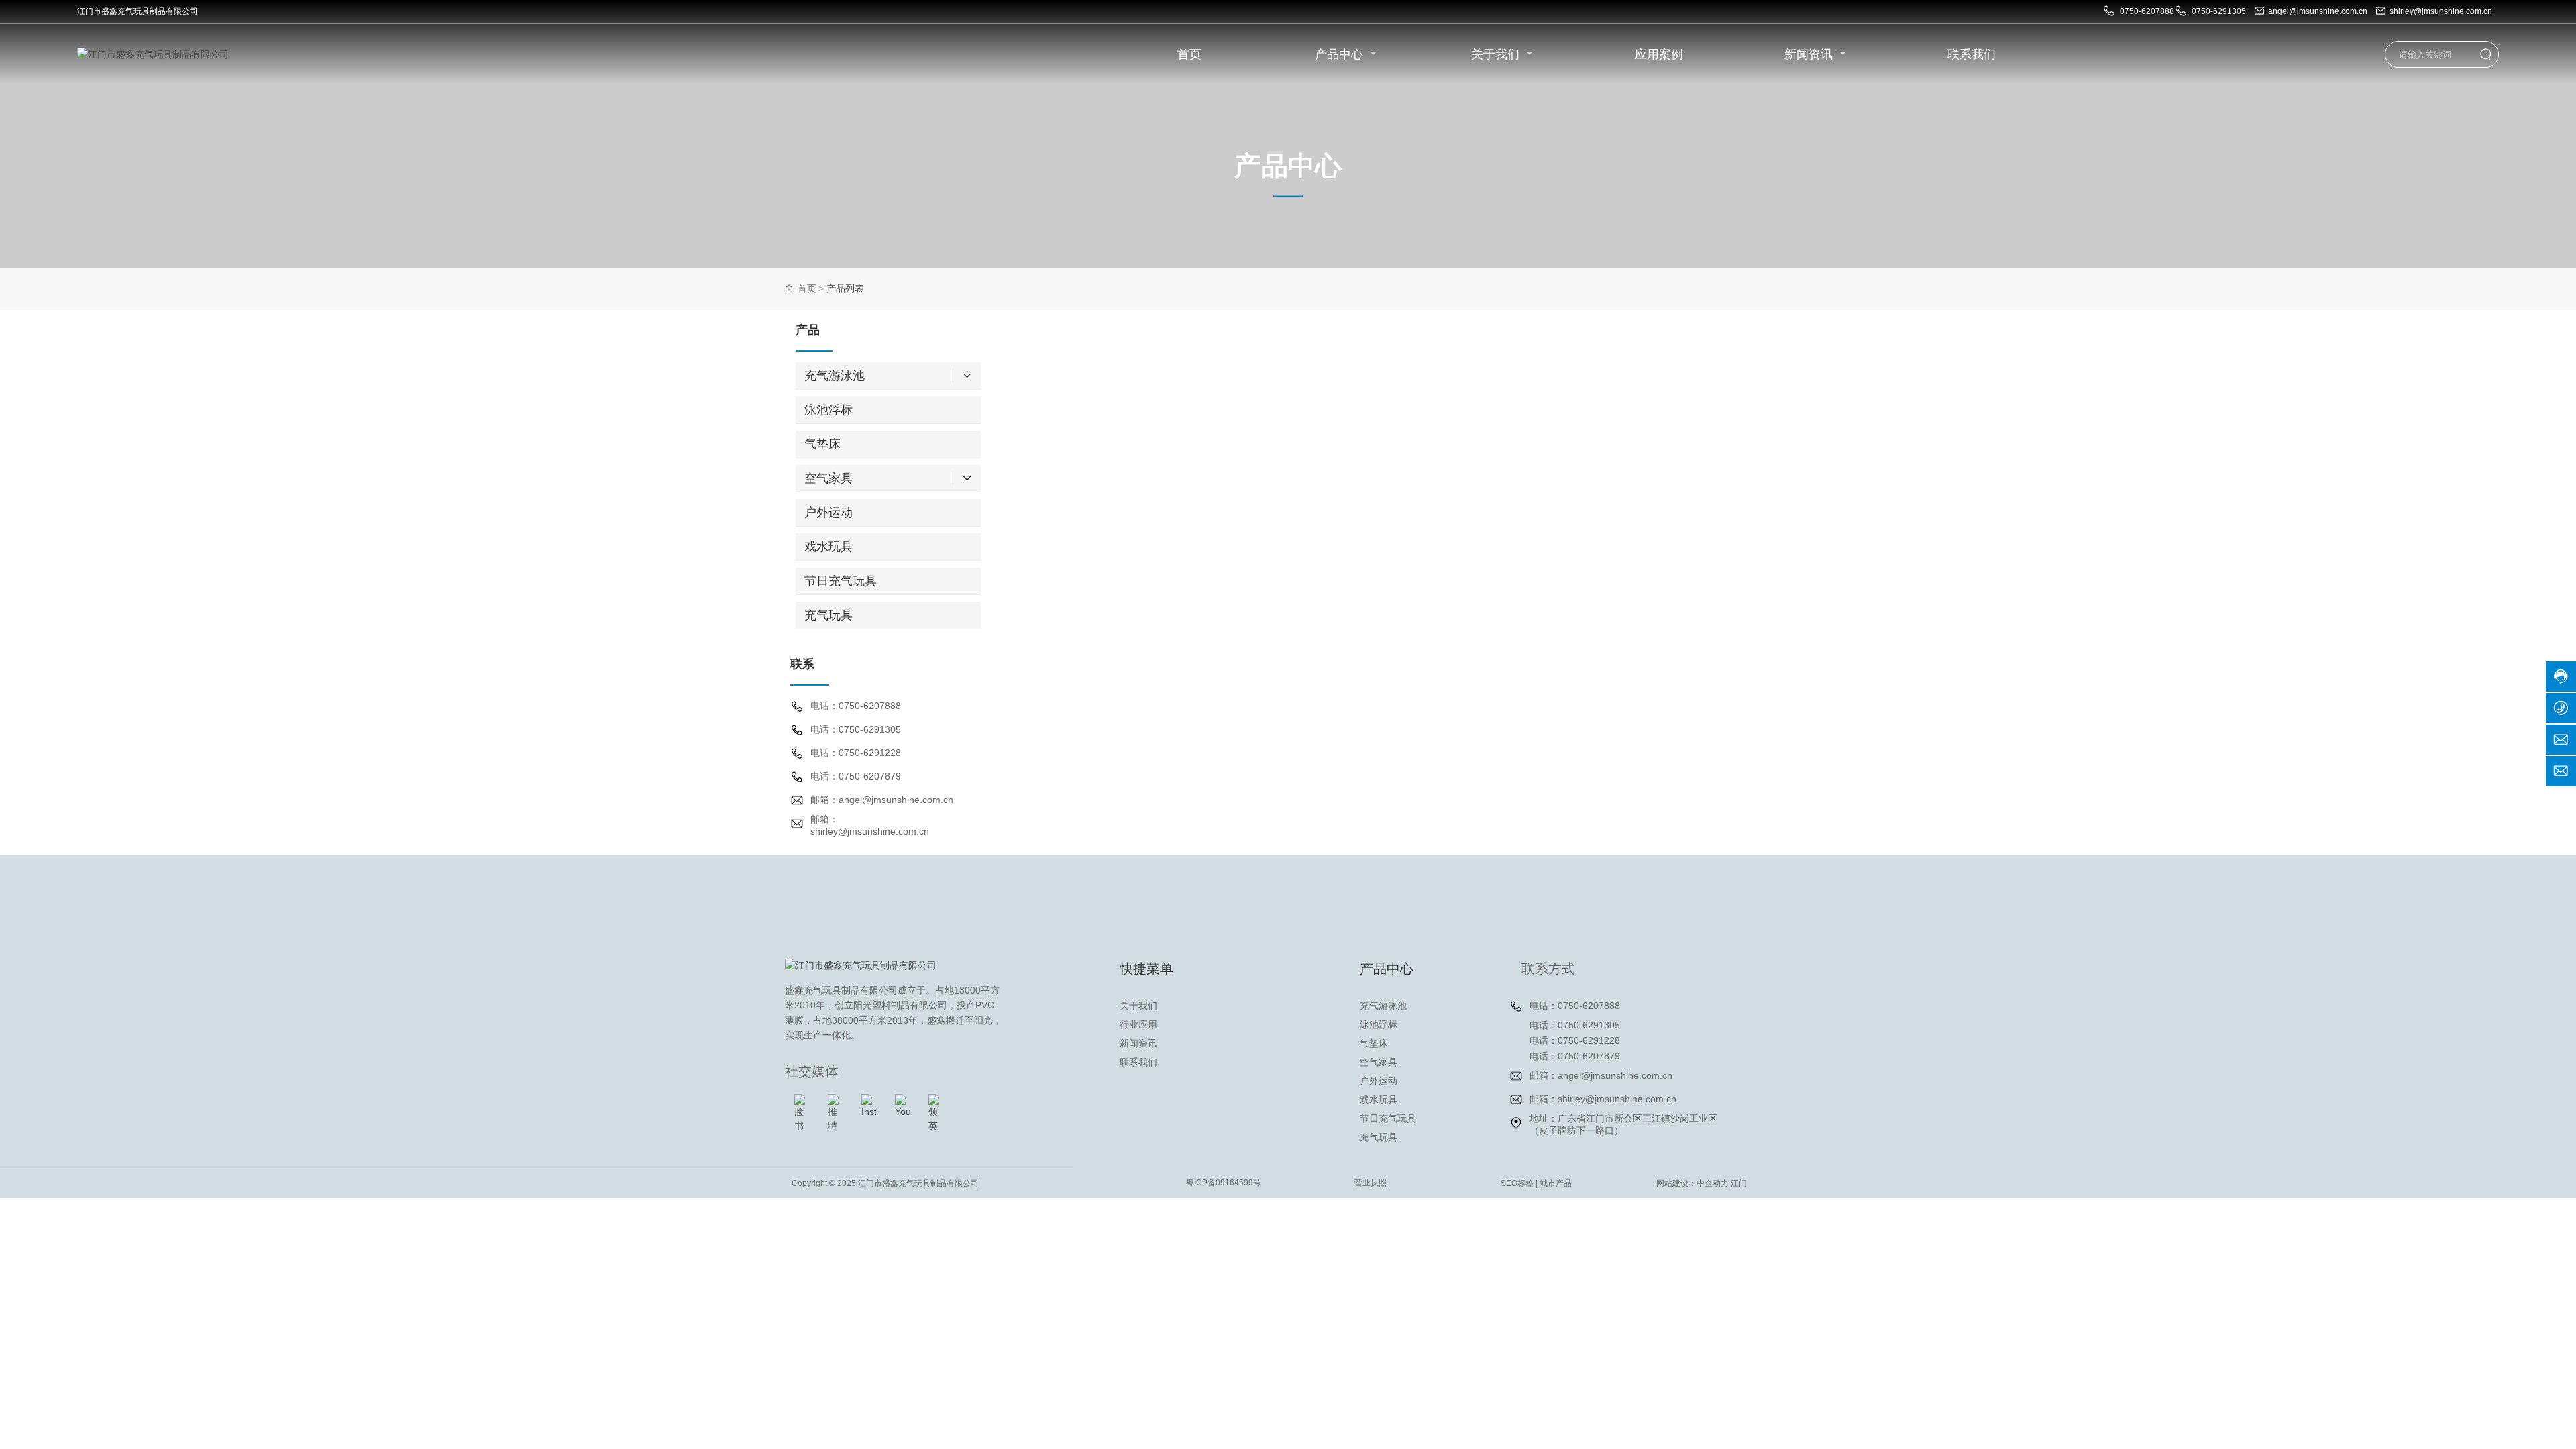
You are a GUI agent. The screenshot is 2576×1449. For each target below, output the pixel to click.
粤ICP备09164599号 (1224, 1183)
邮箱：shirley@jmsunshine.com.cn (1603, 1099)
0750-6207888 (2146, 11)
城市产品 (1556, 1183)
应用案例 (1659, 54)
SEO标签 (1517, 1183)
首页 (1189, 54)
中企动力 (1713, 1183)
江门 (1739, 1183)
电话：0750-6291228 (856, 753)
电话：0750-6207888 (856, 706)
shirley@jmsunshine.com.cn (2441, 11)
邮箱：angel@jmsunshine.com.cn (882, 800)
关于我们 (1497, 54)
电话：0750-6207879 (856, 776)
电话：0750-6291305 (856, 729)
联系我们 (1972, 54)
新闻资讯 (1810, 54)
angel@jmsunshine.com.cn (2318, 11)
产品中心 (1341, 54)
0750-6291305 (2218, 11)
